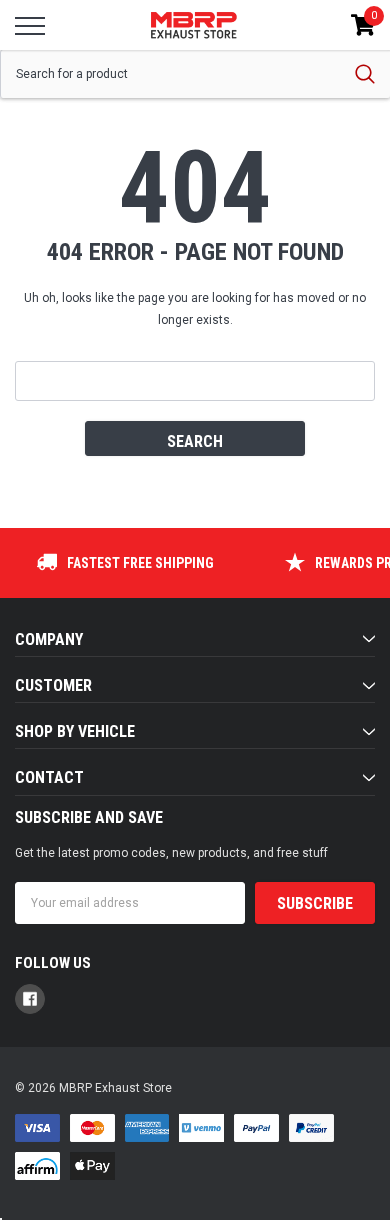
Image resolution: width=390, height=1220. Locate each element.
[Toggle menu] (30, 26)
